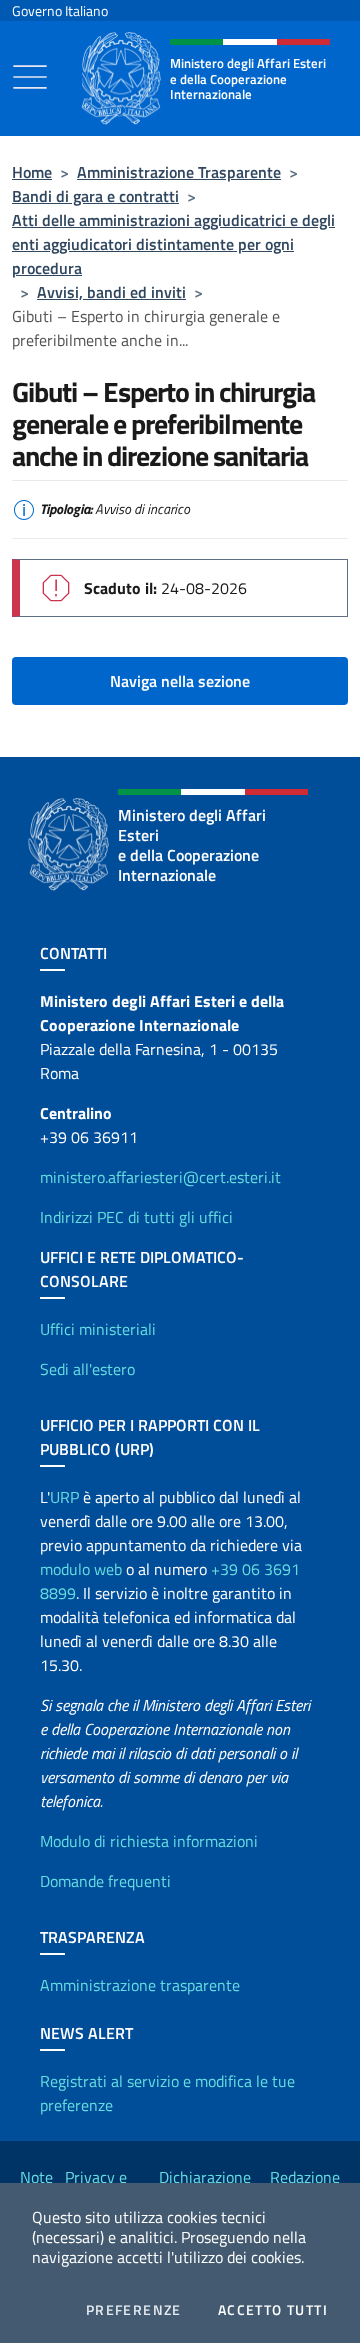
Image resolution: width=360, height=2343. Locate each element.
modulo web (81, 1569)
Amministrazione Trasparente (179, 172)
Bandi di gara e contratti (95, 196)
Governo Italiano (60, 10)
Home (32, 172)
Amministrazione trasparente (140, 1985)
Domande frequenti (105, 1881)
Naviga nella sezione (180, 681)
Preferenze (134, 2310)
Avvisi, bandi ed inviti (111, 292)
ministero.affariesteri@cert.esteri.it (160, 1177)
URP (64, 1497)
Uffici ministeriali (98, 1329)
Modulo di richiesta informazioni (149, 1841)
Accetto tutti (273, 2310)
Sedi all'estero (87, 1369)
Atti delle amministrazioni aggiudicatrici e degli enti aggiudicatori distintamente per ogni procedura (173, 244)
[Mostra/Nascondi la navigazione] (30, 77)
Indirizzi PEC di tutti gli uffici (136, 1217)
